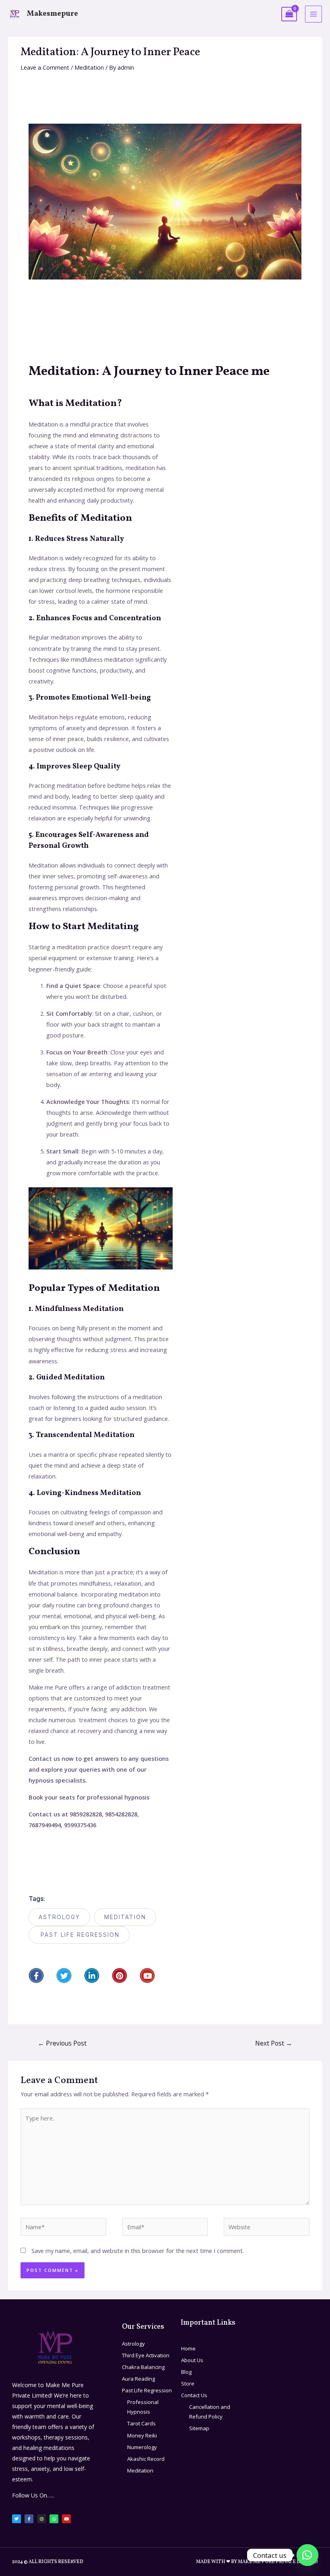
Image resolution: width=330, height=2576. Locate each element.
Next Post (274, 2043)
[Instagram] (41, 2519)
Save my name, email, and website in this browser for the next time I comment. (138, 2251)
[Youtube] (147, 1975)
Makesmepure (53, 14)
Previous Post (62, 2043)
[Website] (267, 2228)
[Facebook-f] (36, 1975)
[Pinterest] (120, 1975)
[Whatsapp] (54, 2519)
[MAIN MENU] (313, 14)
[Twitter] (64, 1975)
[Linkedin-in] (92, 1975)
